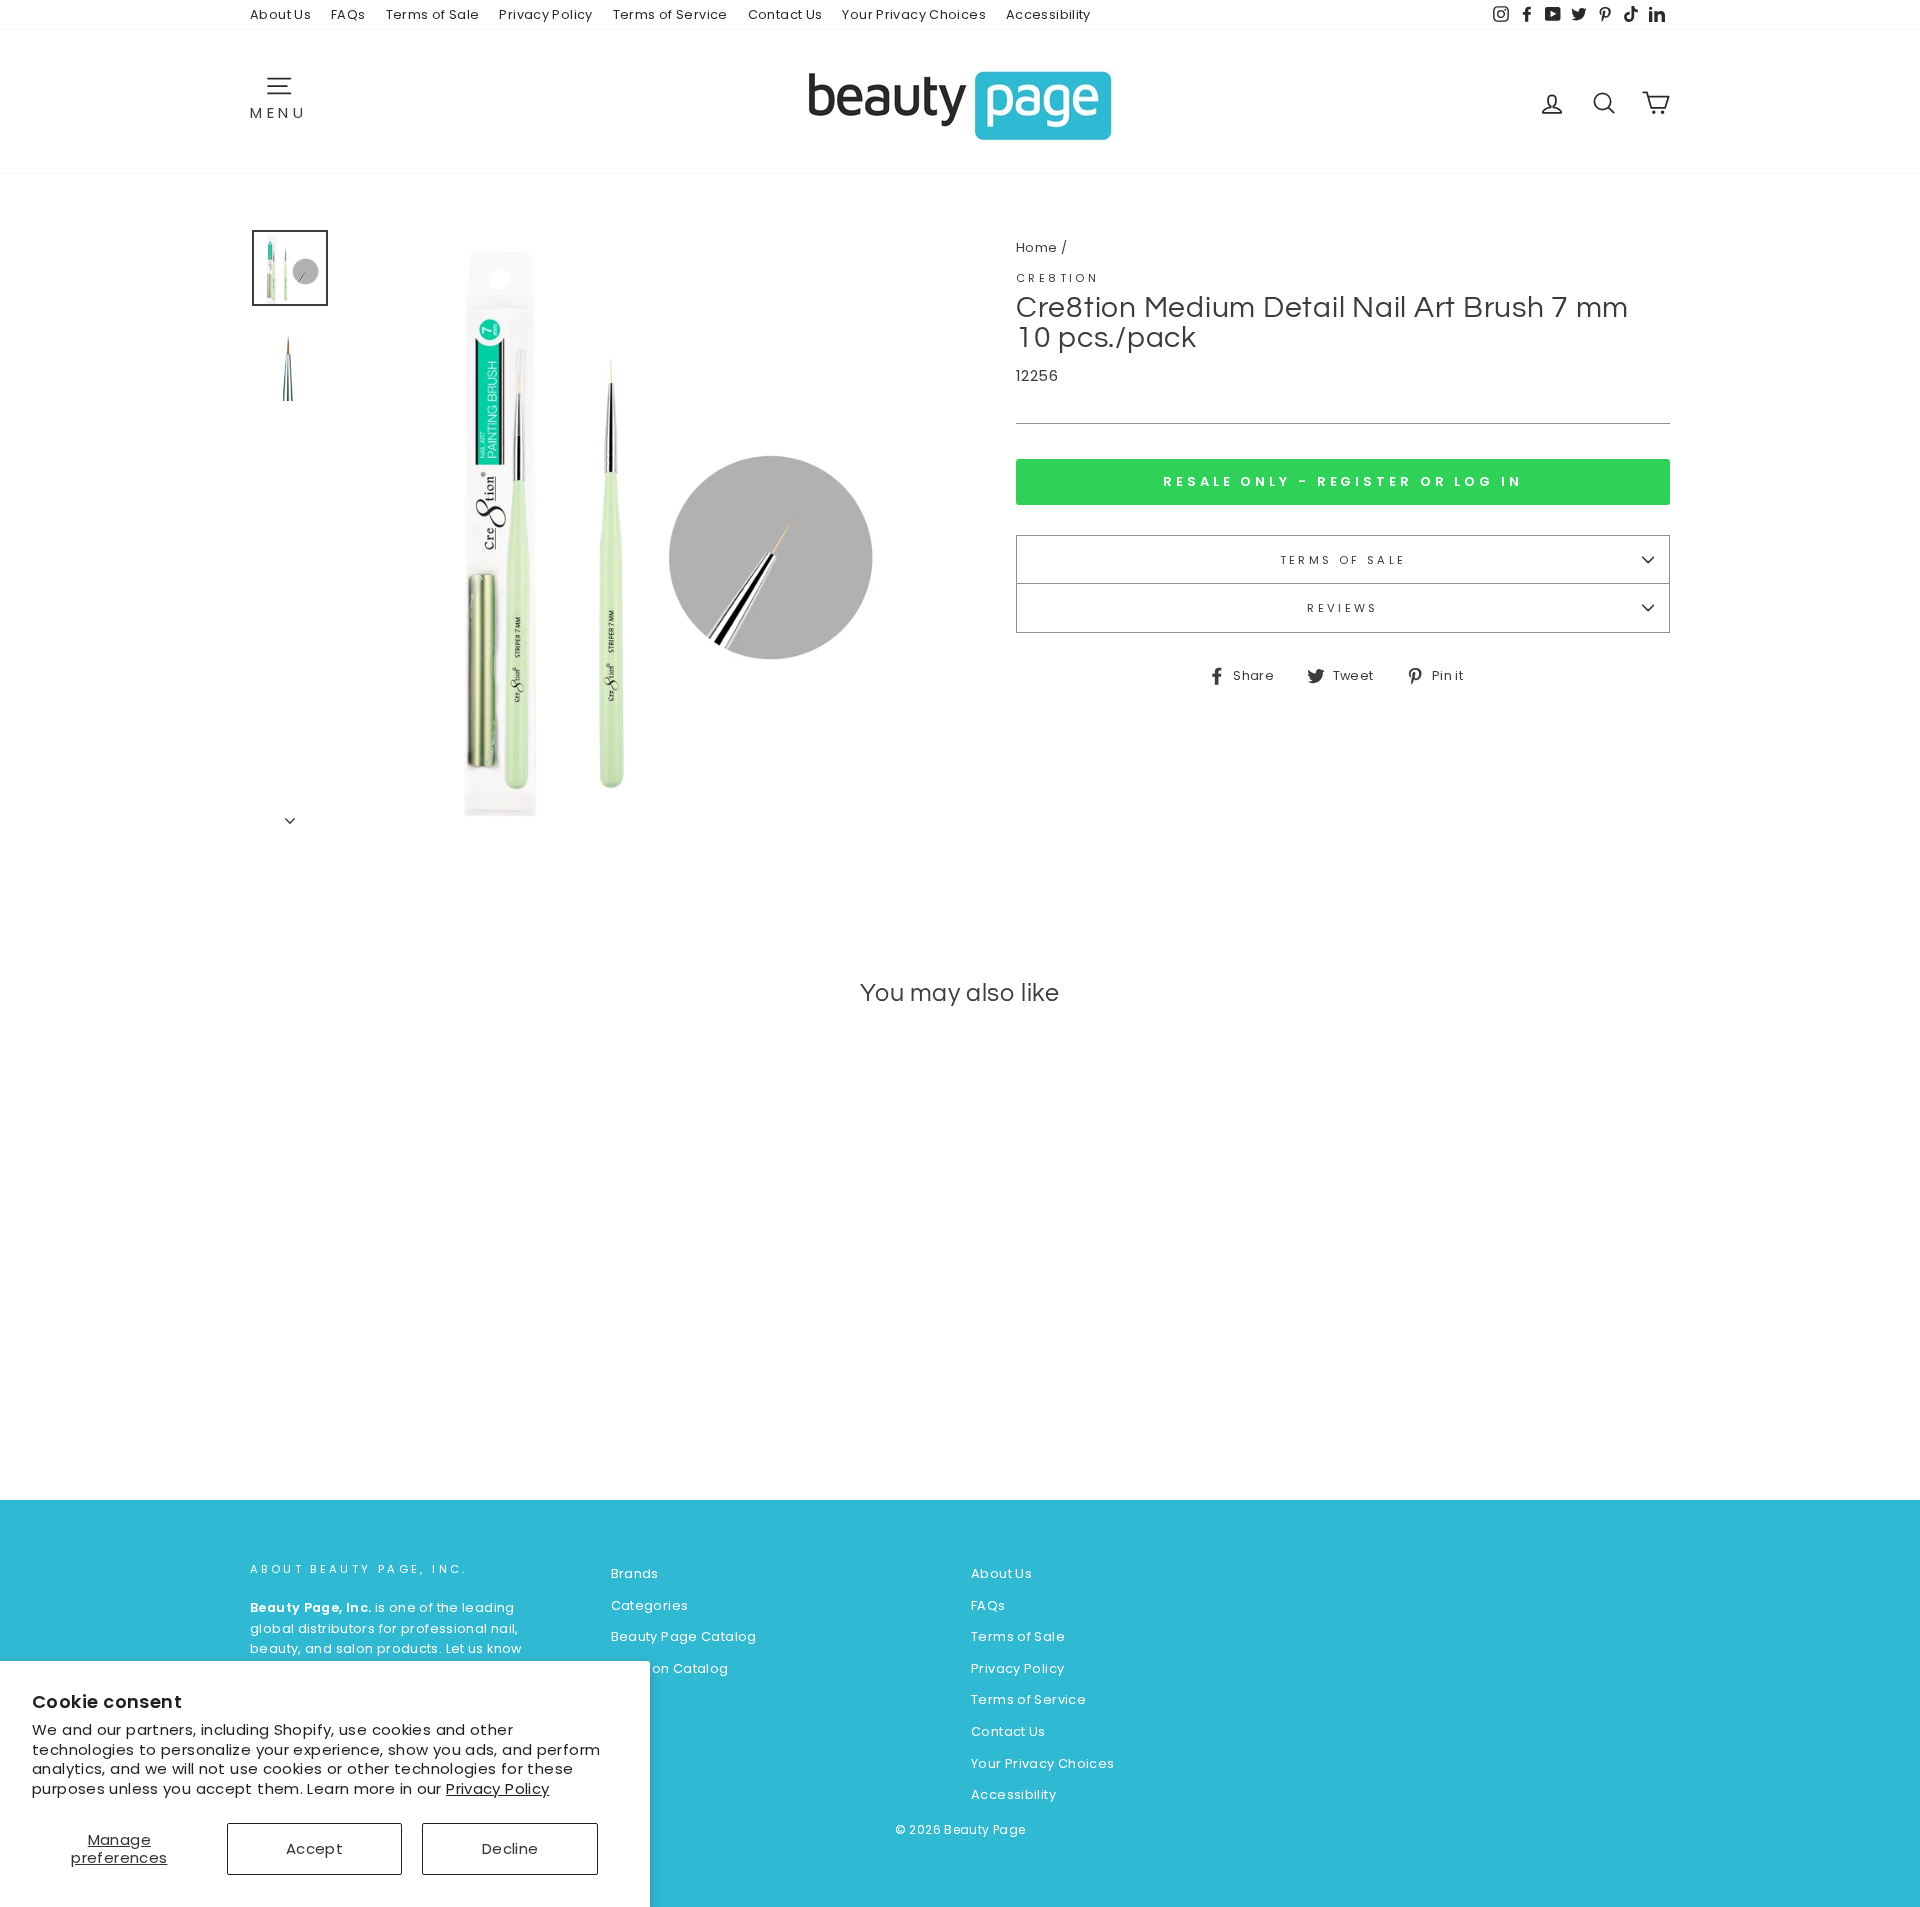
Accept (314, 1848)
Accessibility (1048, 14)
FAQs (348, 14)
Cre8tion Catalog (670, 1668)
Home (1037, 247)
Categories (650, 1605)
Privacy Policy (497, 1788)
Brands (635, 1573)
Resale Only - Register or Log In (1343, 481)
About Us (280, 14)
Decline (510, 1848)
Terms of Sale (433, 14)
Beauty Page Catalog (684, 1636)
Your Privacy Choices (914, 14)
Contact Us (785, 14)
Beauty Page (984, 1829)
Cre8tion (1057, 278)
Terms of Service (670, 14)
